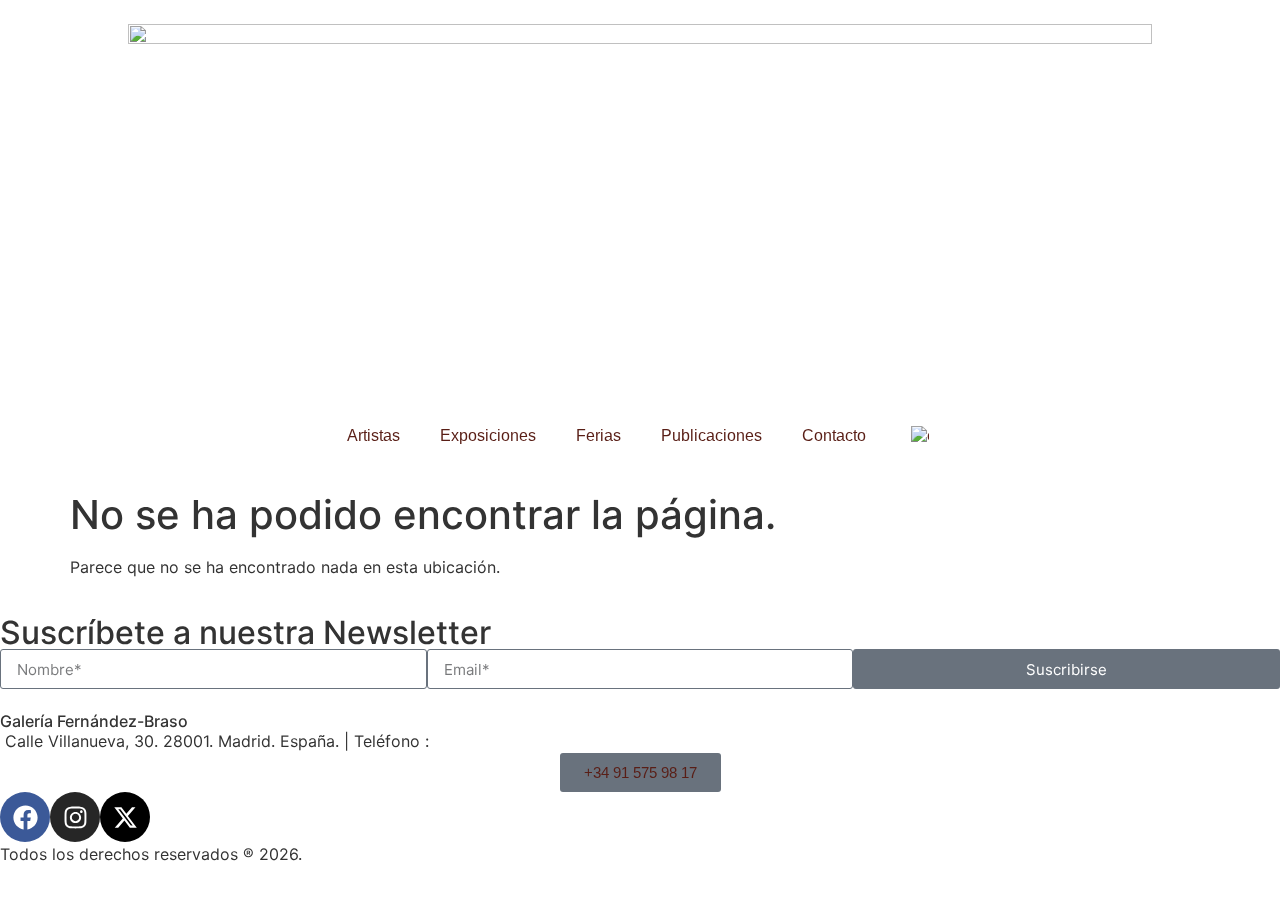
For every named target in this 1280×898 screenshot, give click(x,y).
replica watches (153, 665)
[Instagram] (75, 817)
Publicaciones (711, 435)
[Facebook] (25, 817)
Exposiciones (488, 435)
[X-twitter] (125, 817)
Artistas (373, 435)
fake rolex (351, 665)
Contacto (834, 435)
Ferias (598, 435)
